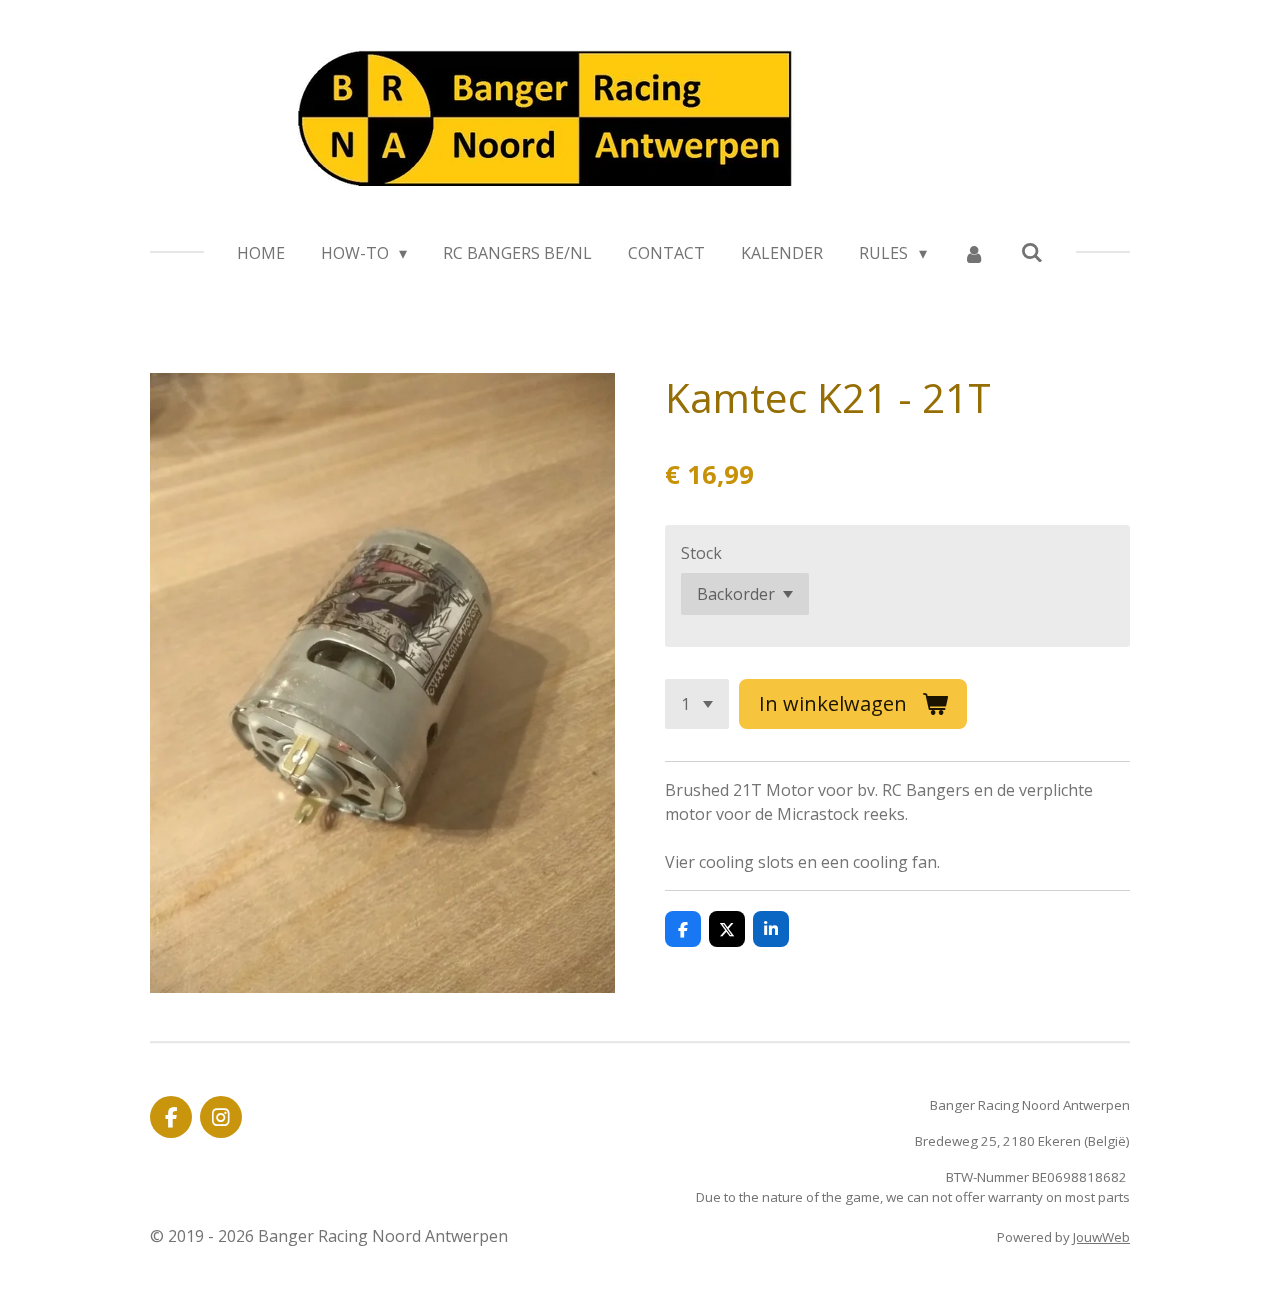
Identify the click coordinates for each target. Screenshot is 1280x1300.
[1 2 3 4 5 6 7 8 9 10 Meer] (697, 704)
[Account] (974, 253)
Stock (701, 553)
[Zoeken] (1032, 252)
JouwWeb (1101, 1237)
